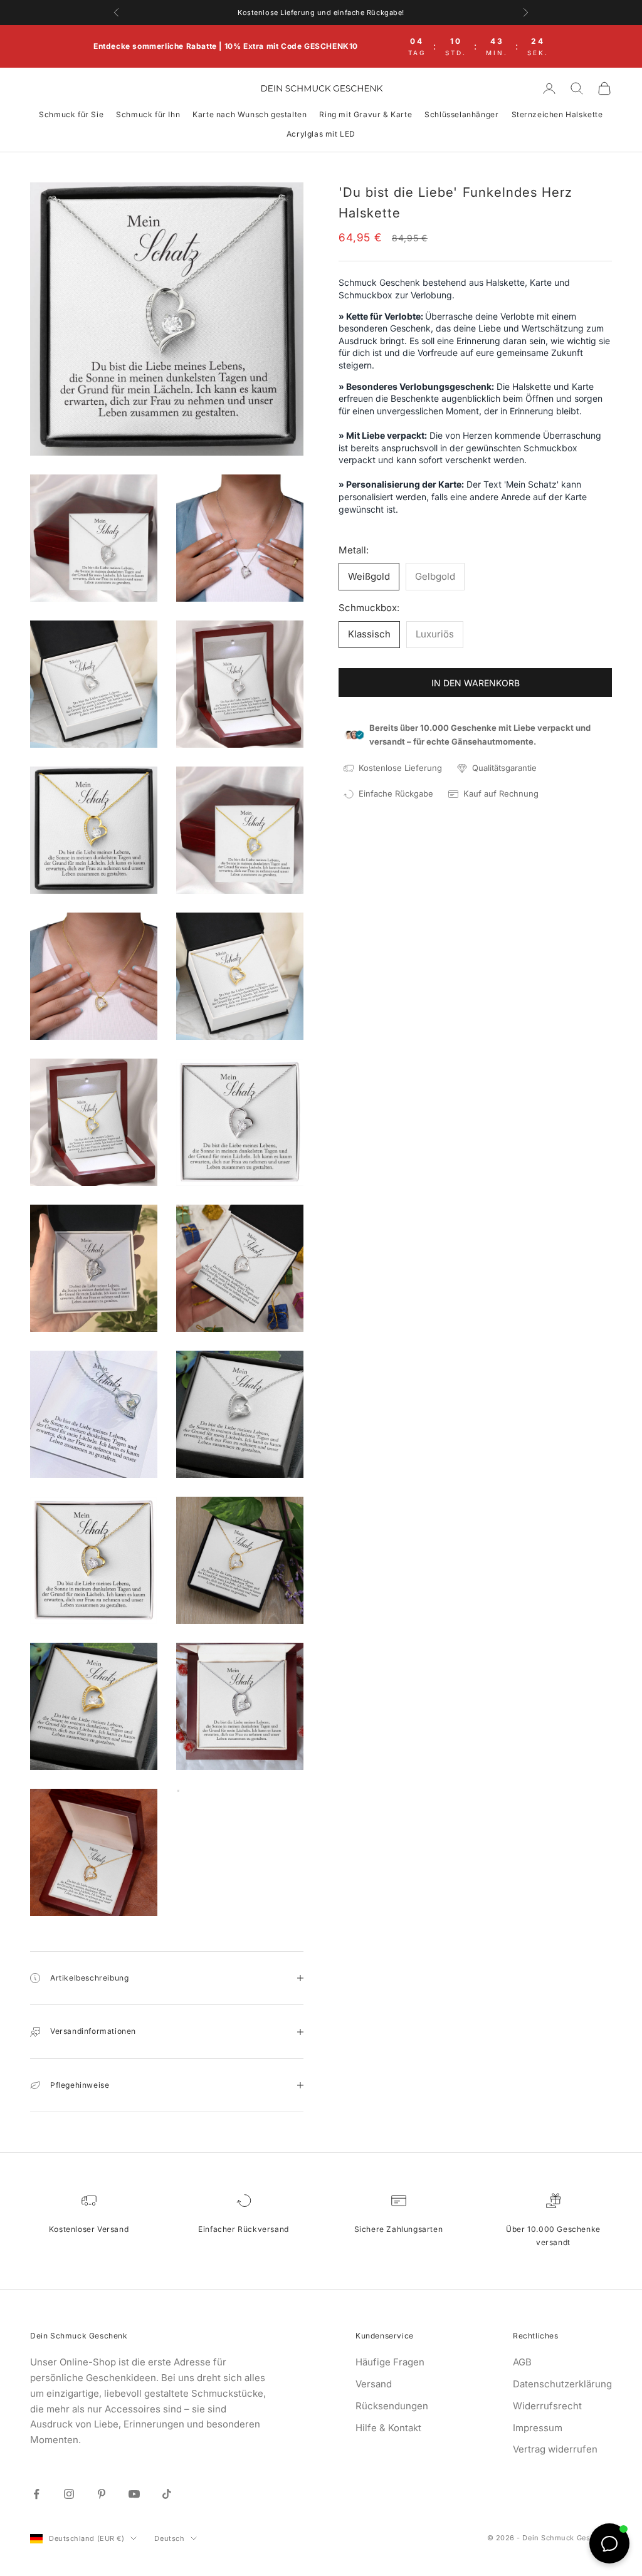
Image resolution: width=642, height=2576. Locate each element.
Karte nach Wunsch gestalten (250, 114)
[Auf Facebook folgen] (36, 2494)
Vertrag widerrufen (555, 2449)
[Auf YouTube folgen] (134, 2494)
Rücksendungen (392, 2406)
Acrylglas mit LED (321, 134)
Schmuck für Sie (71, 114)
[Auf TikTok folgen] (167, 2494)
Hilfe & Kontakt (388, 2428)
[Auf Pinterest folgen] (102, 2494)
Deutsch (169, 2538)
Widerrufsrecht (547, 2406)
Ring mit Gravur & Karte (366, 114)
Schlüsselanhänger (461, 114)
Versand (374, 2384)
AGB (522, 2362)
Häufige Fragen (390, 2362)
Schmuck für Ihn (148, 114)
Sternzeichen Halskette (557, 114)
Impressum (538, 2428)
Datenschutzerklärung (562, 2384)
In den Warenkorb (476, 683)
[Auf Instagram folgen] (69, 2494)
